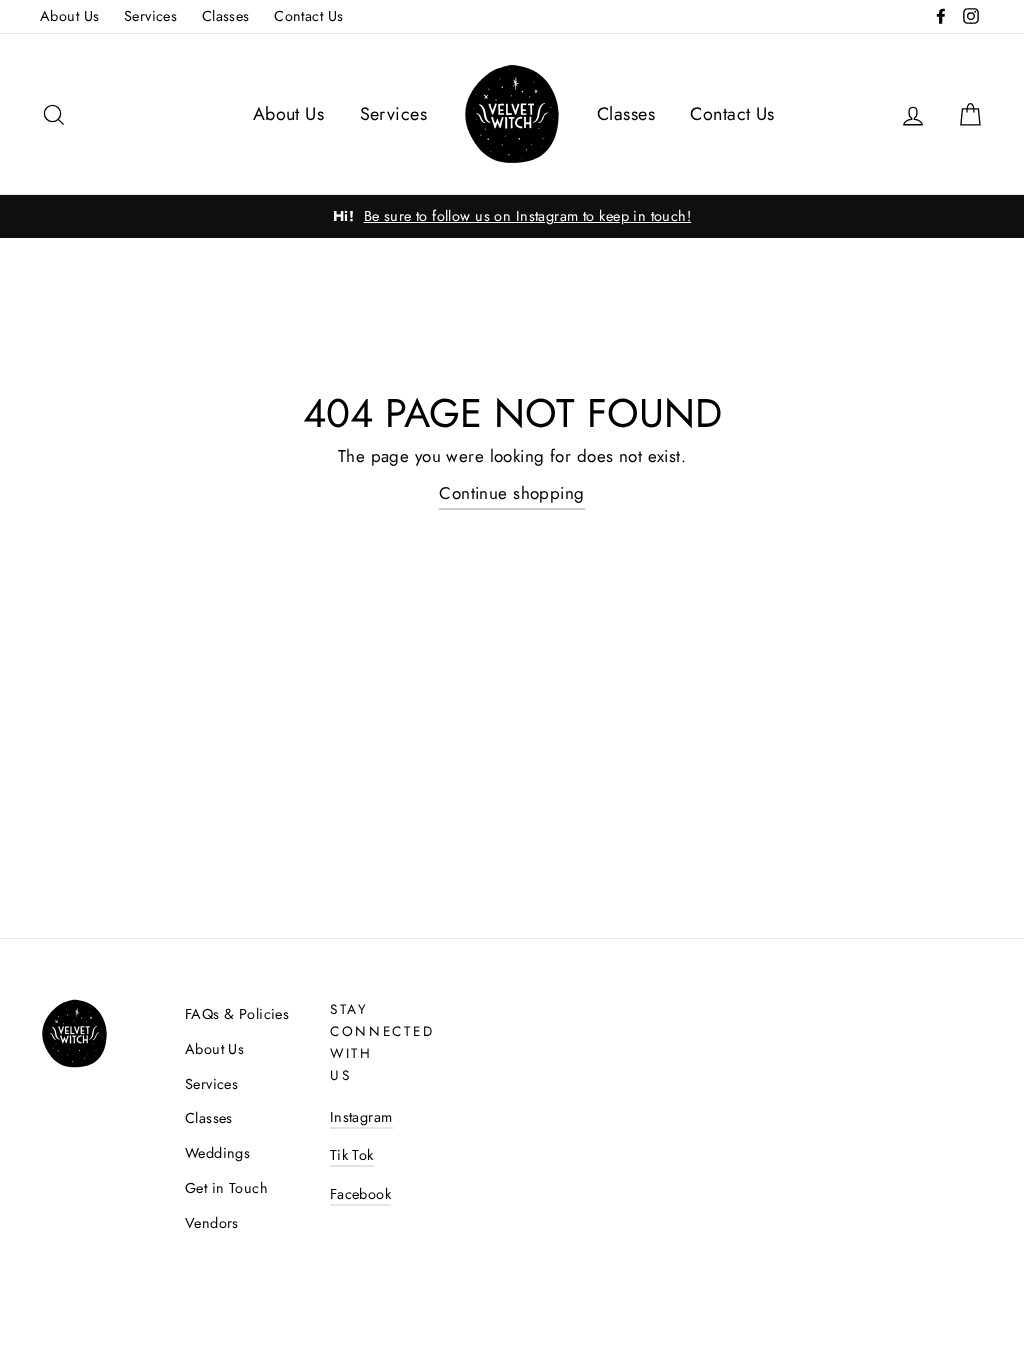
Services (150, 16)
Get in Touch (226, 1188)
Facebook (360, 1194)
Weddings (217, 1153)
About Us (69, 16)
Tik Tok (352, 1155)
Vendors (212, 1223)
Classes (226, 16)
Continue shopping (511, 493)
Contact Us (308, 16)
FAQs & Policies (237, 1014)
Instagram (361, 1117)
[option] (512, 216)
